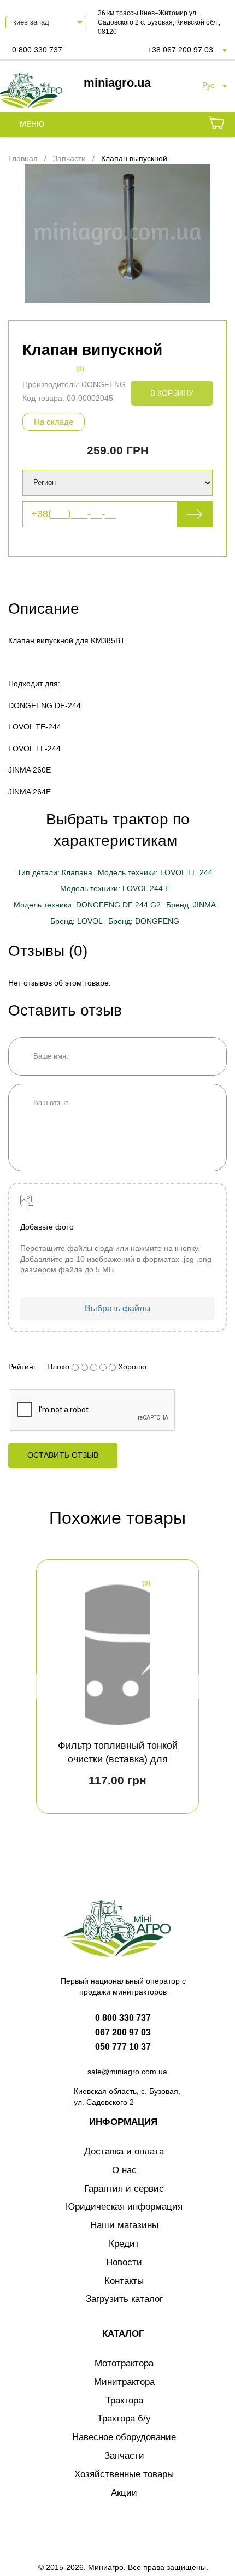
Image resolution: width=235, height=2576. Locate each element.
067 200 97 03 (123, 2032)
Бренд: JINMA (191, 905)
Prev (40, 1687)
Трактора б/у (124, 2418)
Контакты (124, 2281)
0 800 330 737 (37, 50)
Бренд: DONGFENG (144, 921)
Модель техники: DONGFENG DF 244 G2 (87, 905)
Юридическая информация (124, 2207)
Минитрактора (124, 2382)
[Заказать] (216, 124)
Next (195, 1687)
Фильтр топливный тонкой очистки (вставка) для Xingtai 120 (118, 1759)
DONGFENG (104, 384)
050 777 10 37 (123, 2047)
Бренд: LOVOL (77, 921)
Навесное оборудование (124, 2437)
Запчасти (124, 2456)
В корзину (172, 393)
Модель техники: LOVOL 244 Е (115, 888)
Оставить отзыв (63, 1455)
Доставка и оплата (124, 2151)
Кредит (124, 2244)
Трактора (124, 2400)
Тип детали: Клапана (55, 872)
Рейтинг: (23, 1367)
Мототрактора (124, 2363)
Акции (124, 2493)
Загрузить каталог (124, 2299)
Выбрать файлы (118, 1308)
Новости (124, 2262)
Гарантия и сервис (124, 2189)
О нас (124, 2170)
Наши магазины (124, 2225)
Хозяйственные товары (124, 2474)
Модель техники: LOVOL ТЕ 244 (155, 872)
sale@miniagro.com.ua (127, 2072)
